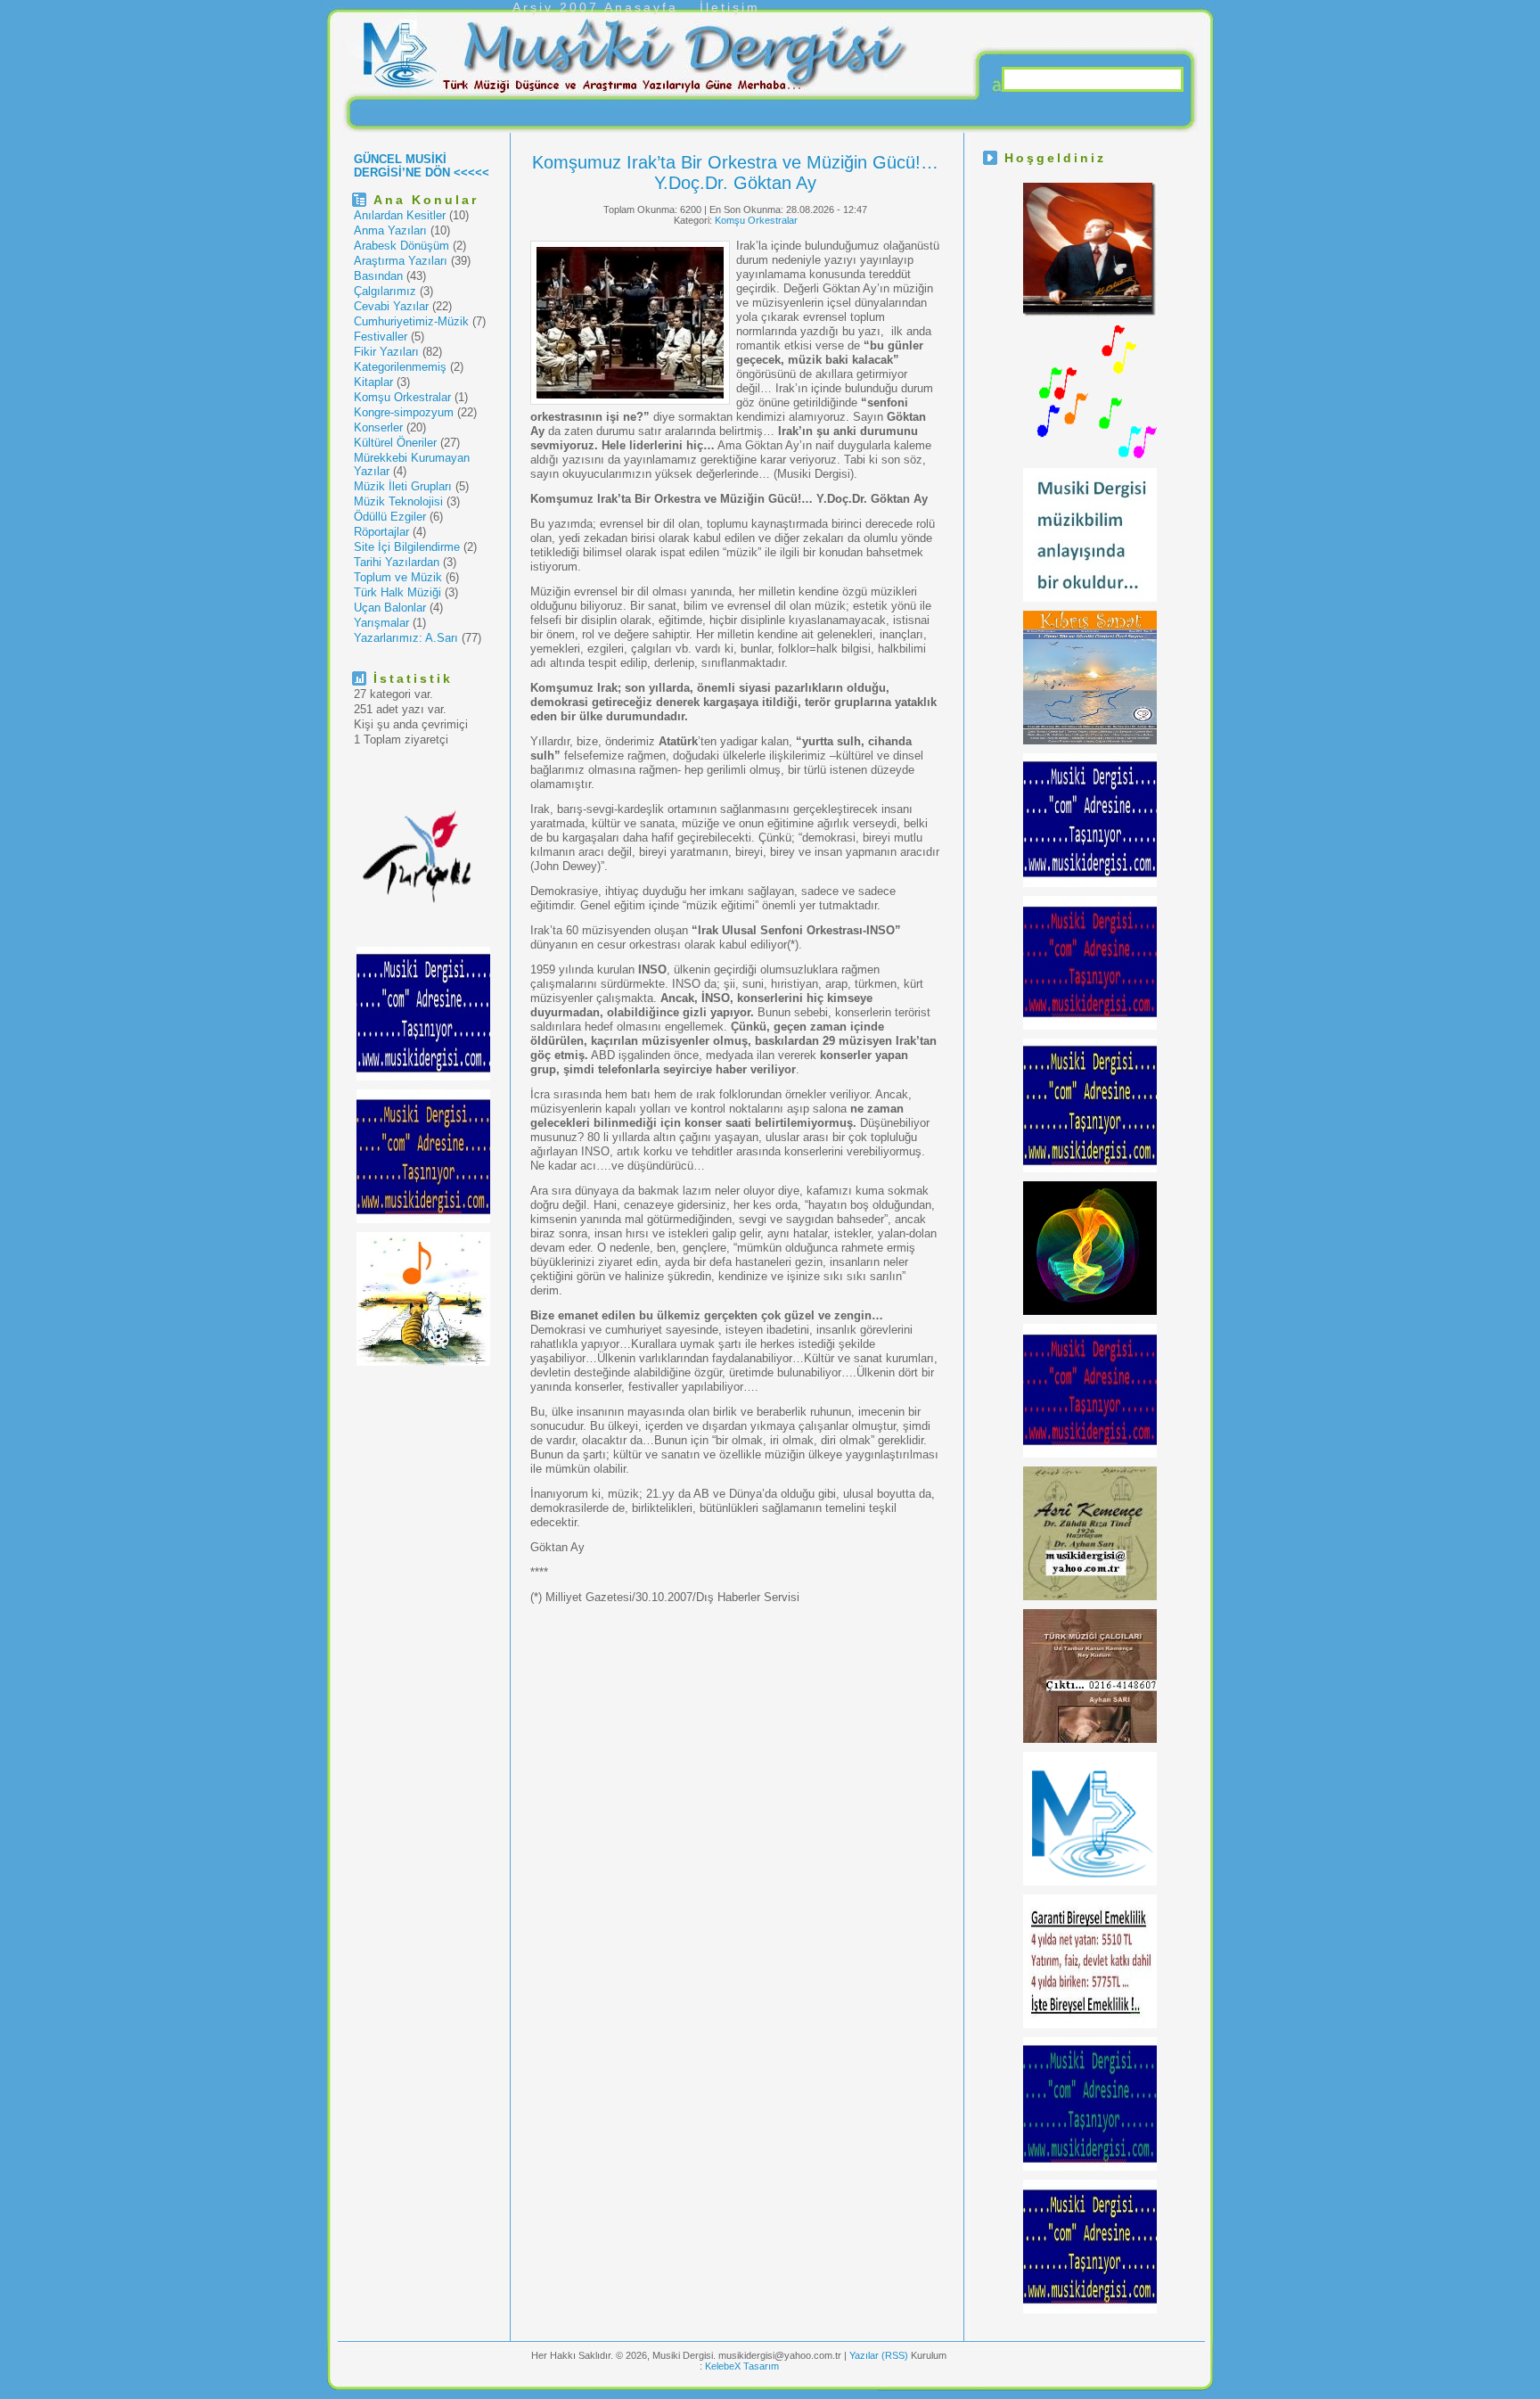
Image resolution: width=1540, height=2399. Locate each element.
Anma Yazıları (390, 230)
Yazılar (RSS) (880, 2355)
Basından (378, 276)
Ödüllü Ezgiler (390, 517)
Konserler (378, 427)
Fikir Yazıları (386, 352)
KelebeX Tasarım (742, 2366)
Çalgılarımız (385, 291)
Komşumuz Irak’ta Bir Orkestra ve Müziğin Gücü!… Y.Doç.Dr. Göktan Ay (735, 173)
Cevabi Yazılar (391, 306)
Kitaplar (373, 382)
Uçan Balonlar (390, 608)
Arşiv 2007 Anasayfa (595, 7)
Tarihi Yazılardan (397, 562)
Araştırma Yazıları (401, 261)
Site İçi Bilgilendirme (407, 547)
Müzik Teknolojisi (398, 501)
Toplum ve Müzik (398, 577)
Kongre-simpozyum (404, 412)
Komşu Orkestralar (402, 397)
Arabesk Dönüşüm (401, 246)
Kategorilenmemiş (400, 367)
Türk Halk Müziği (397, 592)
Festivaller (381, 337)
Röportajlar (381, 532)
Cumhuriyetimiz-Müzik (411, 321)
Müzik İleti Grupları (403, 486)
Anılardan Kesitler (400, 215)
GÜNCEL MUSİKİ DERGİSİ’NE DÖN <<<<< (422, 166)
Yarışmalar (381, 623)
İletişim (730, 7)
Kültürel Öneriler (395, 443)
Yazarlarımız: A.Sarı (406, 638)
